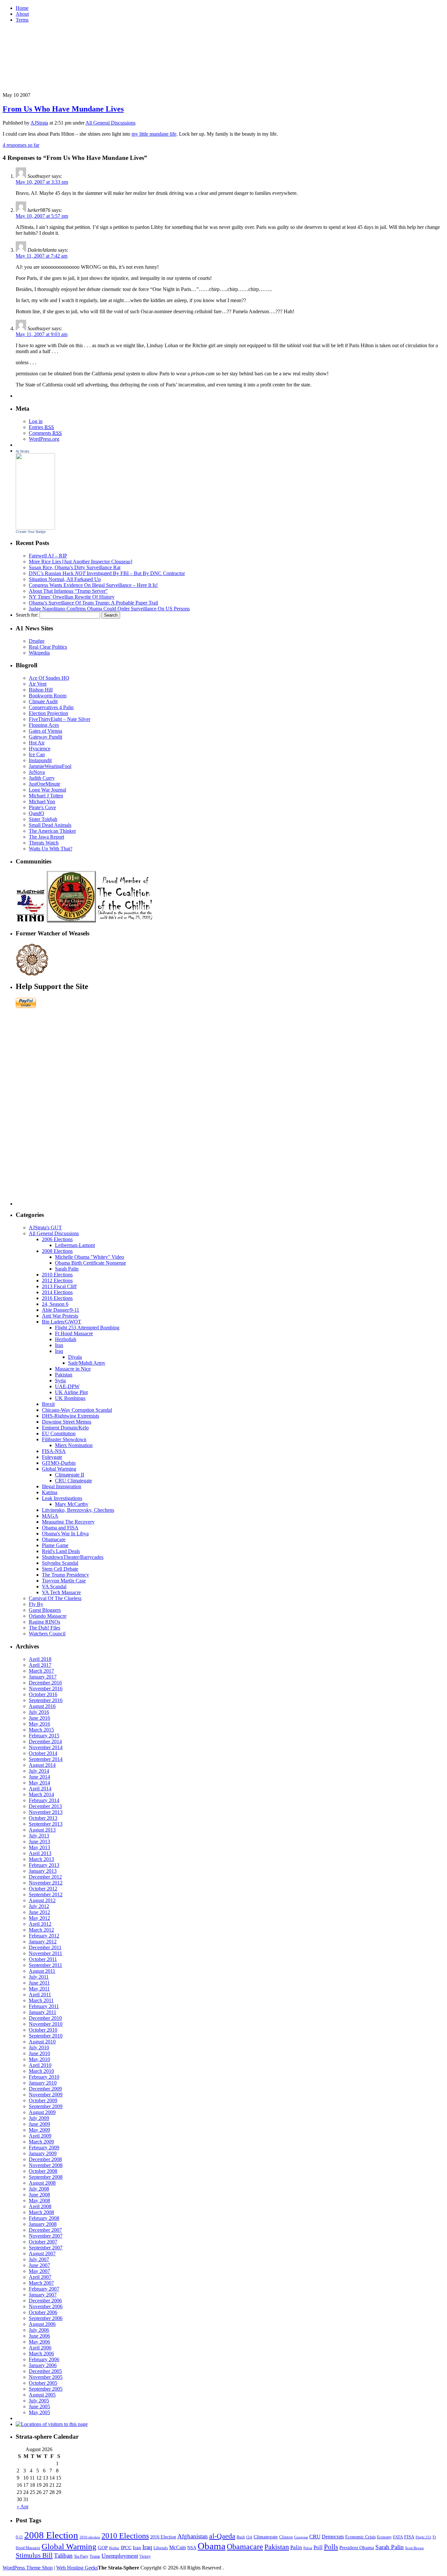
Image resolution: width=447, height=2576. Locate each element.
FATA (398, 2537)
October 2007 (43, 2242)
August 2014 (42, 1765)
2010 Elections (57, 1275)
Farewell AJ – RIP (48, 556)
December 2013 (45, 1806)
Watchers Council (47, 1634)
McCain (178, 2547)
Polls (331, 2547)
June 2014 (39, 1777)
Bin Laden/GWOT (62, 1322)
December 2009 (45, 2089)
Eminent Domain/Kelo (65, 1428)
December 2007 (45, 2230)
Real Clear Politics (48, 647)
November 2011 (45, 1953)
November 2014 (46, 1747)
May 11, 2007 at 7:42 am (42, 256)
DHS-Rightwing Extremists (71, 1416)
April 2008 (40, 2206)
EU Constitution (59, 1433)
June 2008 (39, 2195)
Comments (45, 433)
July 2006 (39, 2330)
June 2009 (39, 2124)
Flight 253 (423, 2537)
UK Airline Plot (71, 1392)
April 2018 (40, 1659)
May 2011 (39, 1989)
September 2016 (46, 1700)
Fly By (36, 1604)
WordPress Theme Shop (28, 2568)
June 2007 (39, 2265)
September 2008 (46, 2177)
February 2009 (44, 2148)
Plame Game (55, 1545)
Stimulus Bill (34, 2555)
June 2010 (39, 2053)
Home (22, 8)
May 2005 (39, 2412)
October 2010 (43, 2030)
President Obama (357, 2548)
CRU (315, 2537)
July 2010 (39, 2047)
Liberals (161, 2548)
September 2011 (45, 1965)
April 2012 (40, 1924)
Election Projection (48, 713)
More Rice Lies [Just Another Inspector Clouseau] (80, 562)
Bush (241, 2537)
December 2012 (45, 1877)
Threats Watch (44, 843)
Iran (59, 1345)
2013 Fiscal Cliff (59, 1286)
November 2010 (46, 2024)
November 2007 (46, 2236)
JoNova (37, 772)
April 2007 (40, 2277)
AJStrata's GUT (45, 1228)
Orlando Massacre (48, 1616)
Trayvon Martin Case (64, 1581)
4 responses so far (21, 145)
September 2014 (46, 1759)
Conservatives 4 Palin (51, 707)
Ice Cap (37, 754)
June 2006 (39, 2336)
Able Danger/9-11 (61, 1310)
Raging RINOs (45, 1622)
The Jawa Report (46, 837)
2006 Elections (57, 1239)
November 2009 (46, 2095)
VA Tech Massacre (61, 1592)
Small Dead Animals (50, 825)
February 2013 (44, 1865)
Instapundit (40, 760)
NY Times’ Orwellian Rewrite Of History (72, 597)
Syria (60, 1381)
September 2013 (46, 1824)
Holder (114, 2548)
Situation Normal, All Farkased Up (65, 579)
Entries (41, 427)
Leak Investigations (62, 1498)
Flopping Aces (44, 725)
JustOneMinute (45, 784)
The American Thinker (52, 831)
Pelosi (308, 2548)
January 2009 (43, 2153)
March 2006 (41, 2354)
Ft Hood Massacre (74, 1333)
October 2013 (43, 1818)
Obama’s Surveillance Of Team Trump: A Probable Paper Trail (93, 603)
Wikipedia (39, 653)
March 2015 (41, 1730)
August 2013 (42, 1830)
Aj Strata (22, 451)
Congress (301, 2537)
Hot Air (37, 743)
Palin (296, 2547)
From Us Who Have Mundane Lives (63, 109)
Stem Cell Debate (60, 1569)
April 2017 (40, 1665)
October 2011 (43, 1959)
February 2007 (44, 2289)
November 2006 (46, 2306)
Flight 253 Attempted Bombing (87, 1328)
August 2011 (42, 1971)
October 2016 (43, 1694)
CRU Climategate (73, 1481)
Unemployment (120, 2556)
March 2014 (41, 1794)
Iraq (59, 1351)
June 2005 (39, 2406)
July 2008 (39, 2189)
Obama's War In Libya (65, 1534)
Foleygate (52, 1457)
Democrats (333, 2537)
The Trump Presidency (65, 1575)
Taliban (63, 2556)
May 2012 (39, 1918)
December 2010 (45, 2018)
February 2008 (44, 2218)
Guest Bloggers (45, 1610)
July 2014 (39, 1771)
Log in (36, 421)
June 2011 (39, 1983)
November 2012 (46, 1883)
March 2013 (41, 1859)
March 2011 (41, 2000)
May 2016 (39, 1724)
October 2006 (43, 2312)
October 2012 (43, 1889)
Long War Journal (47, 790)
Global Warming (59, 1469)
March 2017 (41, 1671)
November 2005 (46, 2377)
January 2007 (43, 2295)
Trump (95, 2556)
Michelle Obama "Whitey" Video (89, 1257)
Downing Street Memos (67, 1422)
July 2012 (39, 1906)
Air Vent (38, 684)
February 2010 (44, 2077)
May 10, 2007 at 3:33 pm (42, 182)
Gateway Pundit (45, 737)
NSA (192, 2548)
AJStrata (39, 123)
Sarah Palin (67, 1269)
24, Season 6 (55, 1304)
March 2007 (41, 2283)
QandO (36, 813)
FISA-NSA (54, 1451)
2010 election (90, 2537)
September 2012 (46, 1894)
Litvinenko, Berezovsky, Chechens (78, 1510)
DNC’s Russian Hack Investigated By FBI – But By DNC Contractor (107, 573)
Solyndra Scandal (60, 1563)
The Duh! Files (45, 1628)
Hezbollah (66, 1339)
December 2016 (45, 1683)
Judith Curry (42, 778)
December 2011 (45, 1947)
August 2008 (42, 2183)
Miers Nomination (74, 1445)
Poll (318, 2547)
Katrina (50, 1492)
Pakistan (64, 1375)
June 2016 (39, 1718)
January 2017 (43, 1677)
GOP (103, 2548)
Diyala (75, 1357)
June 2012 (39, 1912)
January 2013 (43, 1871)
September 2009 (46, 2106)
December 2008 (45, 2159)
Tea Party (81, 2556)
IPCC (126, 2547)
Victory (145, 2556)
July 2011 (39, 1977)
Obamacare (54, 1539)
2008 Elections (57, 1251)
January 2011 (43, 2012)
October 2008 (43, 2171)
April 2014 (40, 1789)
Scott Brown (414, 2548)
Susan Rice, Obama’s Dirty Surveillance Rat (75, 567)
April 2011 (40, 1995)
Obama (212, 2546)
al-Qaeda (222, 2536)
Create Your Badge (31, 532)
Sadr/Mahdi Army (87, 1363)
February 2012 (44, 1936)
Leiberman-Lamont (75, 1245)
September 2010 (46, 2036)
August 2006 (42, 2324)
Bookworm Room (48, 696)
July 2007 (39, 2259)
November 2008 (46, 2165)
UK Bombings (70, 1398)
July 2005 (39, 2401)
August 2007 (42, 2253)
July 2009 (39, 2118)
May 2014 (39, 1783)
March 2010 (41, 2071)
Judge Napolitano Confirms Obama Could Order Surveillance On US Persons (109, 609)
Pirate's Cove (42, 807)
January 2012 (43, 1942)
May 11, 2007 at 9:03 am (42, 334)
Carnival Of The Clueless (55, 1598)
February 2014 (44, 1800)
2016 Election (163, 2537)
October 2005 (43, 2383)
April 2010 (40, 2065)
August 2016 (42, 1706)
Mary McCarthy (72, 1504)
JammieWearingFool (50, 766)
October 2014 (43, 1753)
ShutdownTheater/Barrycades (73, 1557)
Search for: (27, 615)
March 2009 (41, 2142)
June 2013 (39, 1842)
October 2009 (43, 2100)
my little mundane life (154, 134)
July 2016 (39, 1712)
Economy (384, 2537)
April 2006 (40, 2348)
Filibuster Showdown (64, 1439)
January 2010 (43, 2083)
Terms (22, 20)
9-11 (19, 2537)
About (22, 14)
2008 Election (51, 2535)
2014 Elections (57, 1292)
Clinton (286, 2537)
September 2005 (46, 2389)
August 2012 (42, 1900)
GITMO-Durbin (59, 1463)
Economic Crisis (360, 2537)
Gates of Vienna (45, 731)
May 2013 (39, 1847)
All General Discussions (110, 123)
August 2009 (42, 2112)
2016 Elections (57, 1298)
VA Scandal (54, 1587)
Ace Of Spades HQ (49, 678)
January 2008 (43, 2224)
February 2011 (44, 2006)
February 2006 (44, 2359)
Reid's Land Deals (61, 1551)
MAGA (50, 1516)
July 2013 (39, 1836)
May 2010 (39, 2059)
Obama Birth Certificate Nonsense (90, 1263)
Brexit (48, 1404)
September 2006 (46, 2318)
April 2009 (40, 2136)
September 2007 (46, 2248)
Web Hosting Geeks (77, 2568)
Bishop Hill (41, 690)
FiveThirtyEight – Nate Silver (60, 719)
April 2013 (40, 1853)
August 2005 (42, 2395)
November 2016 (46, 1689)
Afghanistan (193, 2536)
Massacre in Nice (73, 1369)
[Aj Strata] (35, 528)
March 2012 (41, 1930)
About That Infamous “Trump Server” (68, 591)
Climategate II (70, 1475)
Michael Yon (42, 802)
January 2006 (43, 2365)
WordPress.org (44, 439)
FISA (409, 2537)
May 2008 (39, 2201)
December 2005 (45, 2371)
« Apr (23, 2507)
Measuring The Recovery (68, 1522)
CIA (249, 2537)
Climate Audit (43, 701)
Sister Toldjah (43, 819)
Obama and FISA (60, 1528)
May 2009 (39, 2130)
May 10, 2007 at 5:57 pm (42, 216)
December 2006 (45, 2301)
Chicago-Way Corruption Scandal (77, 1410)
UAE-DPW (67, 1386)
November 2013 (46, 1812)
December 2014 (45, 1741)
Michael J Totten (46, 796)
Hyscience (40, 749)
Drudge (37, 641)
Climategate (266, 2537)
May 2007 (39, 2271)
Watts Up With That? (51, 849)
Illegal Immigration (62, 1486)
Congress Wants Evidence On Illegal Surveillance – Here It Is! (93, 585)
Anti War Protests (60, 1316)
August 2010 (42, 2042)
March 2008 (41, 2212)
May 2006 (39, 2342)
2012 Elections (57, 1280)
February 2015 (44, 1736)
